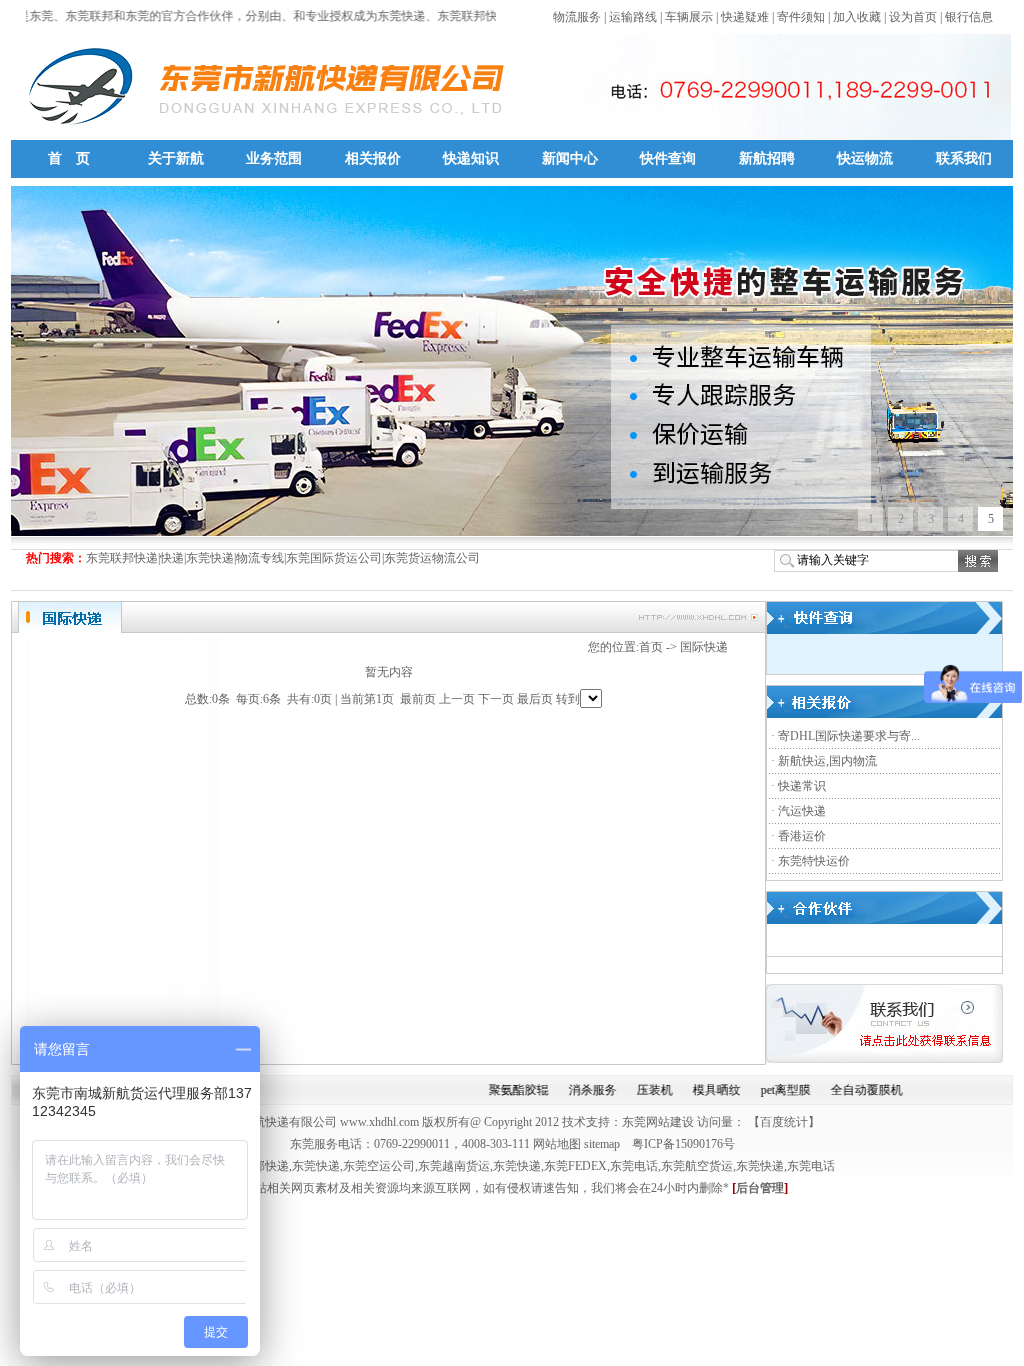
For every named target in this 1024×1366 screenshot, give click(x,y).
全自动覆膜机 (848, 1090)
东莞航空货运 (697, 1166)
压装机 (636, 1090)
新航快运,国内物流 (827, 761)
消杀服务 (574, 1090)
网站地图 (555, 1144)
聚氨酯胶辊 (500, 1090)
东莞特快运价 (814, 861)
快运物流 (865, 158)
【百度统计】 (784, 1122)
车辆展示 (689, 17)
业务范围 (274, 158)
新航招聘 (767, 158)
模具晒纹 (698, 1090)
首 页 (69, 158)
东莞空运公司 (379, 1166)
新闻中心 (570, 158)
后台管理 (760, 1188)
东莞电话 (634, 1166)
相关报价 (373, 158)
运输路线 (633, 17)
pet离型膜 (767, 1090)
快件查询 (668, 158)
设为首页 (913, 17)
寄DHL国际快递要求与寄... (849, 736)
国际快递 (704, 647)
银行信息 (969, 17)
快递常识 (802, 786)
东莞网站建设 (658, 1122)
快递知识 (471, 158)
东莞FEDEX (575, 1166)
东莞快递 (316, 1166)
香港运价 (802, 836)
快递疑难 (745, 17)
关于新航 (176, 158)
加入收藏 (857, 17)
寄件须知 (801, 17)
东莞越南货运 (454, 1166)
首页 (651, 647)
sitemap (602, 1144)
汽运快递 (802, 811)
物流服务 (577, 17)
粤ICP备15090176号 (683, 1144)
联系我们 (964, 158)
